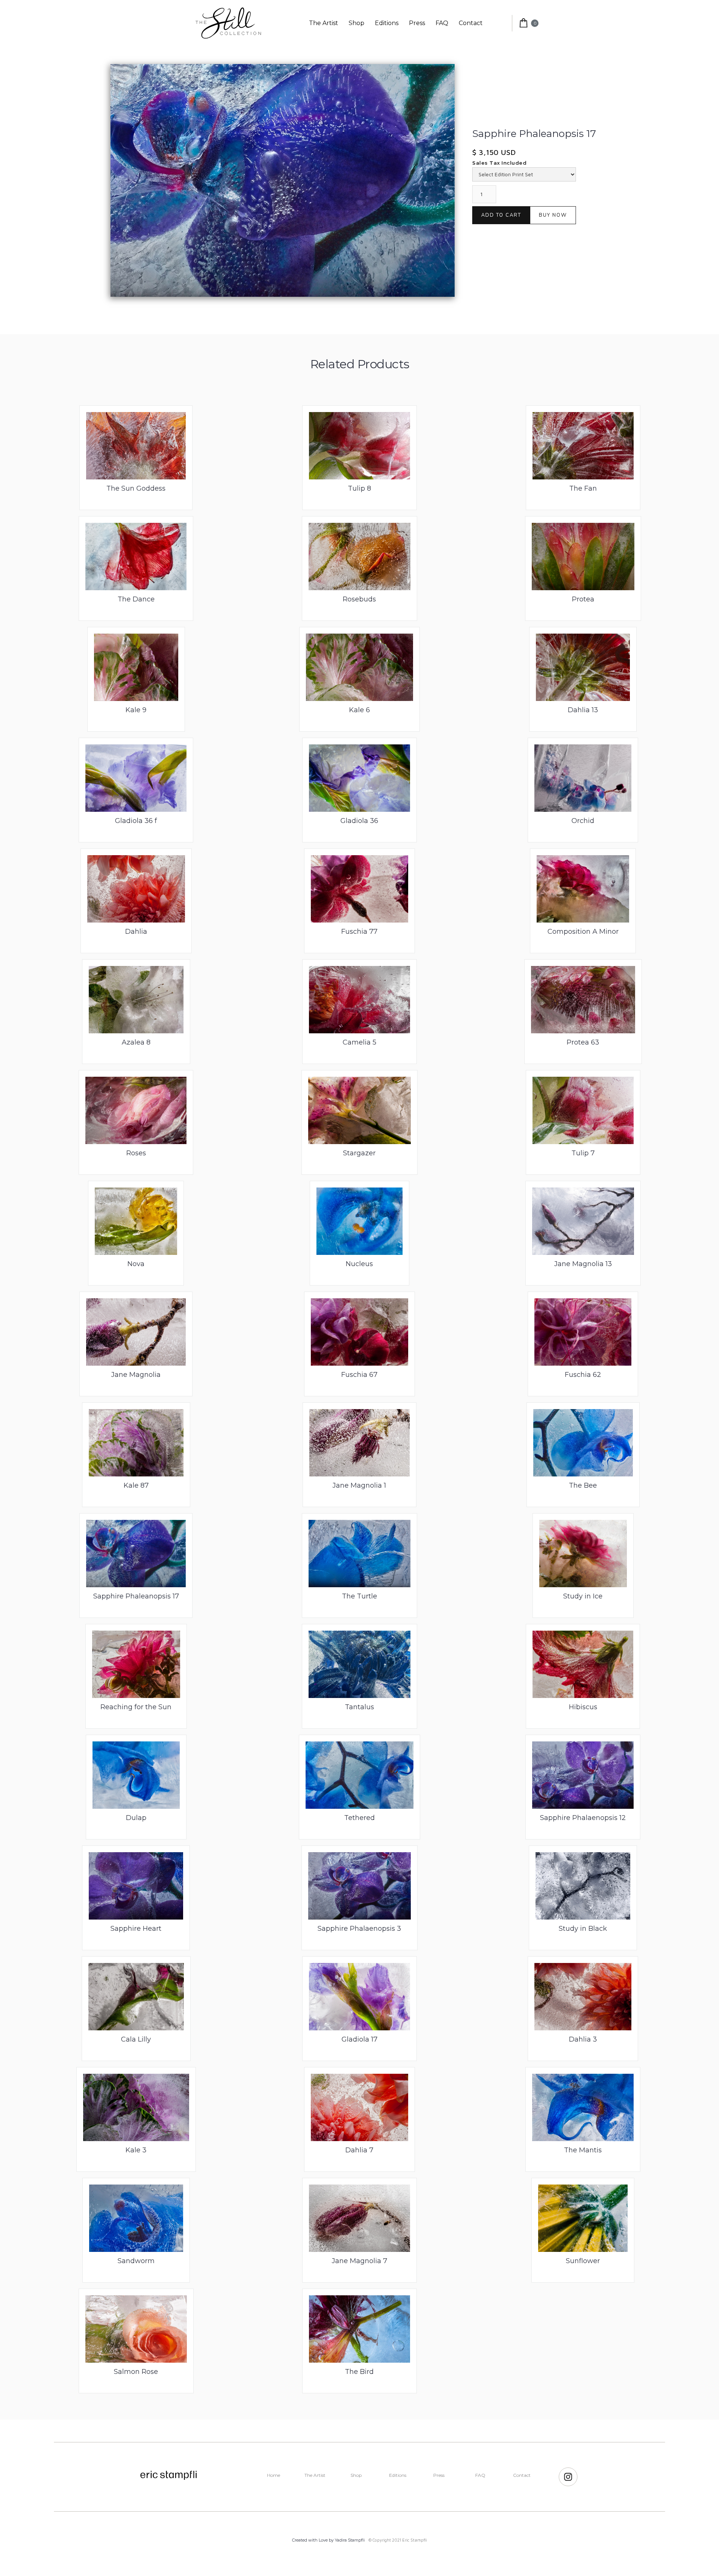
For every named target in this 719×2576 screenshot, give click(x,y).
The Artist (324, 23)
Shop (357, 23)
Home (274, 2475)
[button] (523, 23)
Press (417, 23)
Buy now (553, 215)
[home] (228, 23)
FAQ (442, 23)
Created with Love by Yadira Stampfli (328, 2540)
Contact (471, 23)
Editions (387, 23)
